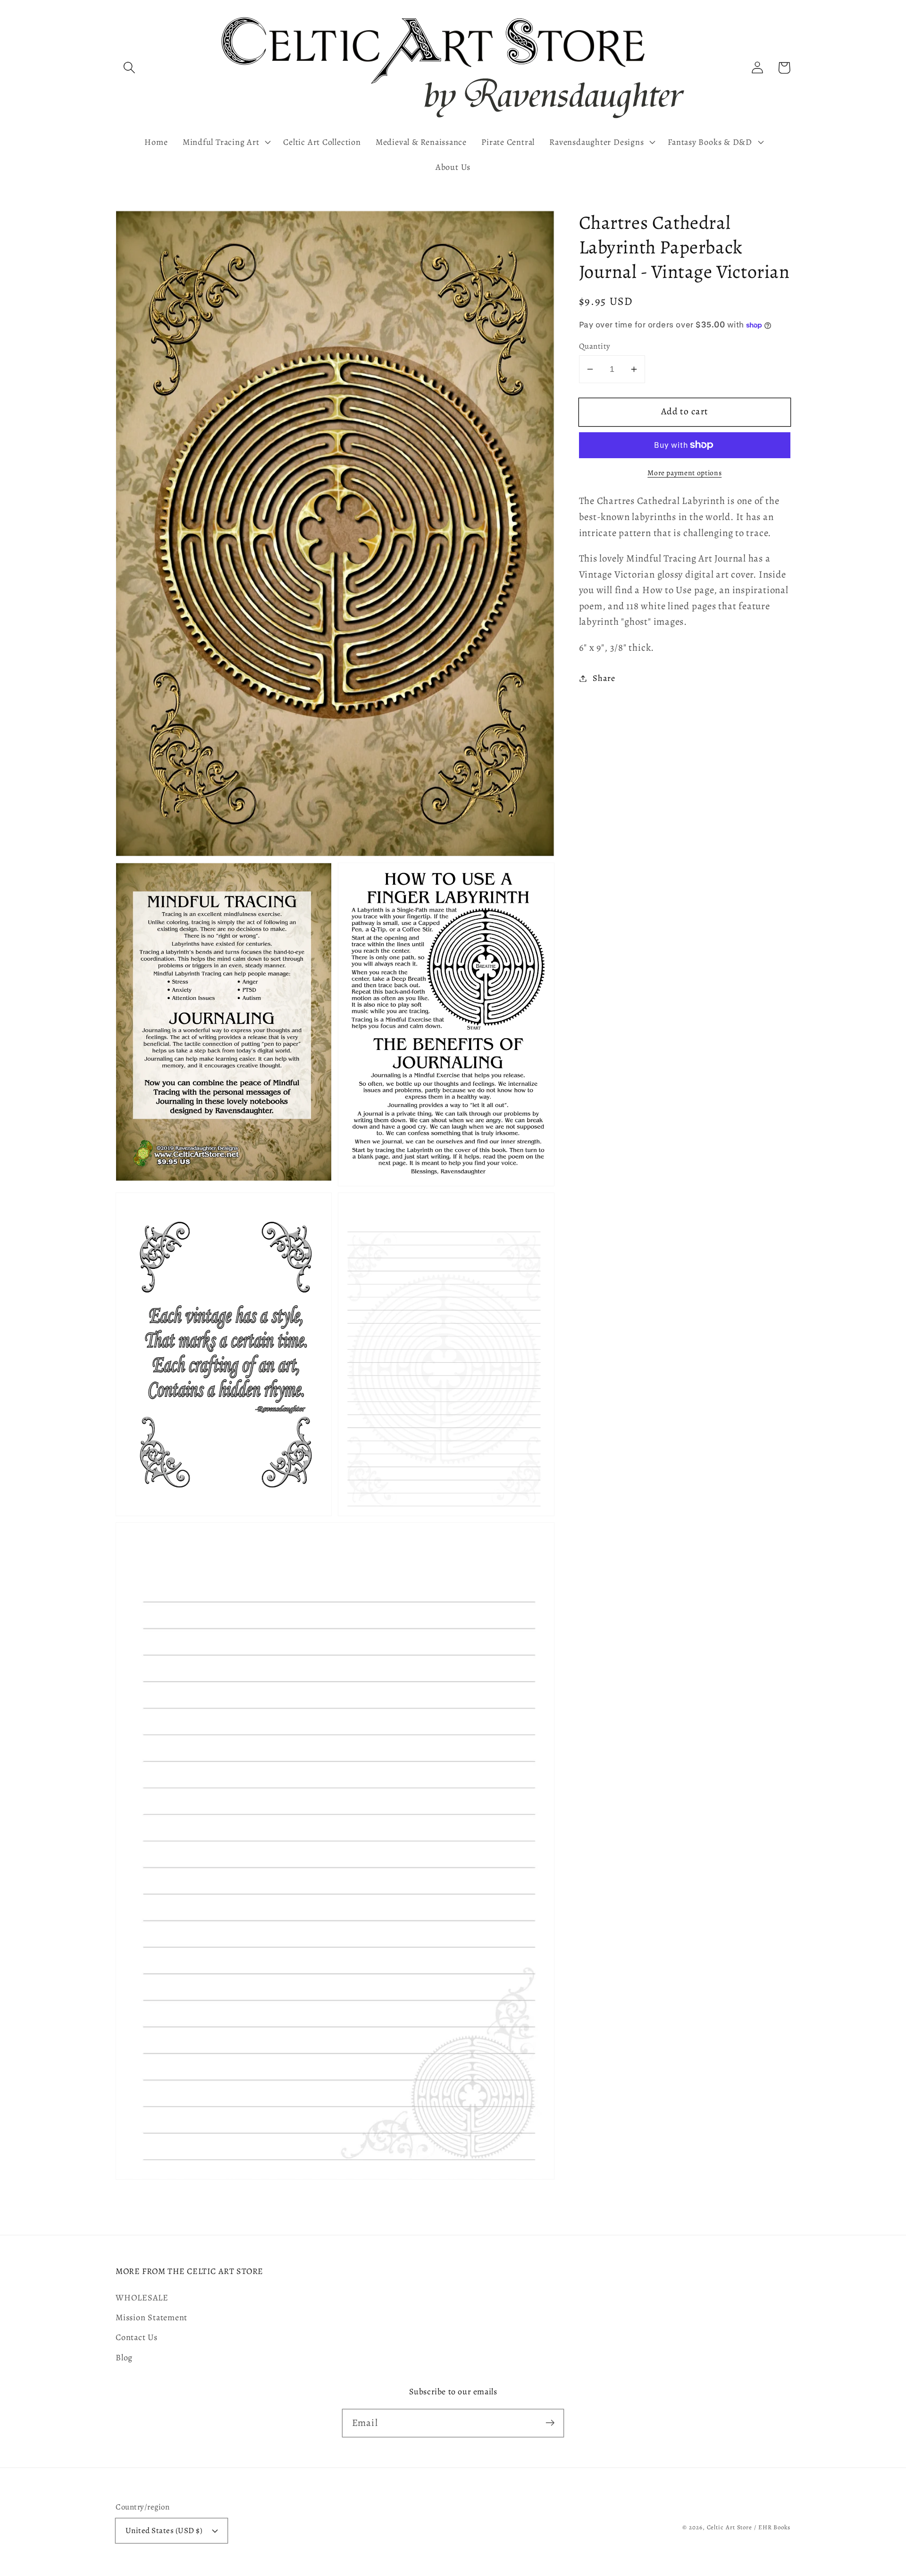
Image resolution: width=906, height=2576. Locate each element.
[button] (129, 68)
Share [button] (604, 678)
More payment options (684, 473)
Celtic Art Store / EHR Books (749, 2527)
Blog (124, 2358)
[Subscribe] (550, 2423)
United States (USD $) (164, 2530)
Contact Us (137, 2337)
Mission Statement (151, 2317)
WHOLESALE (142, 2298)
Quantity (595, 346)
